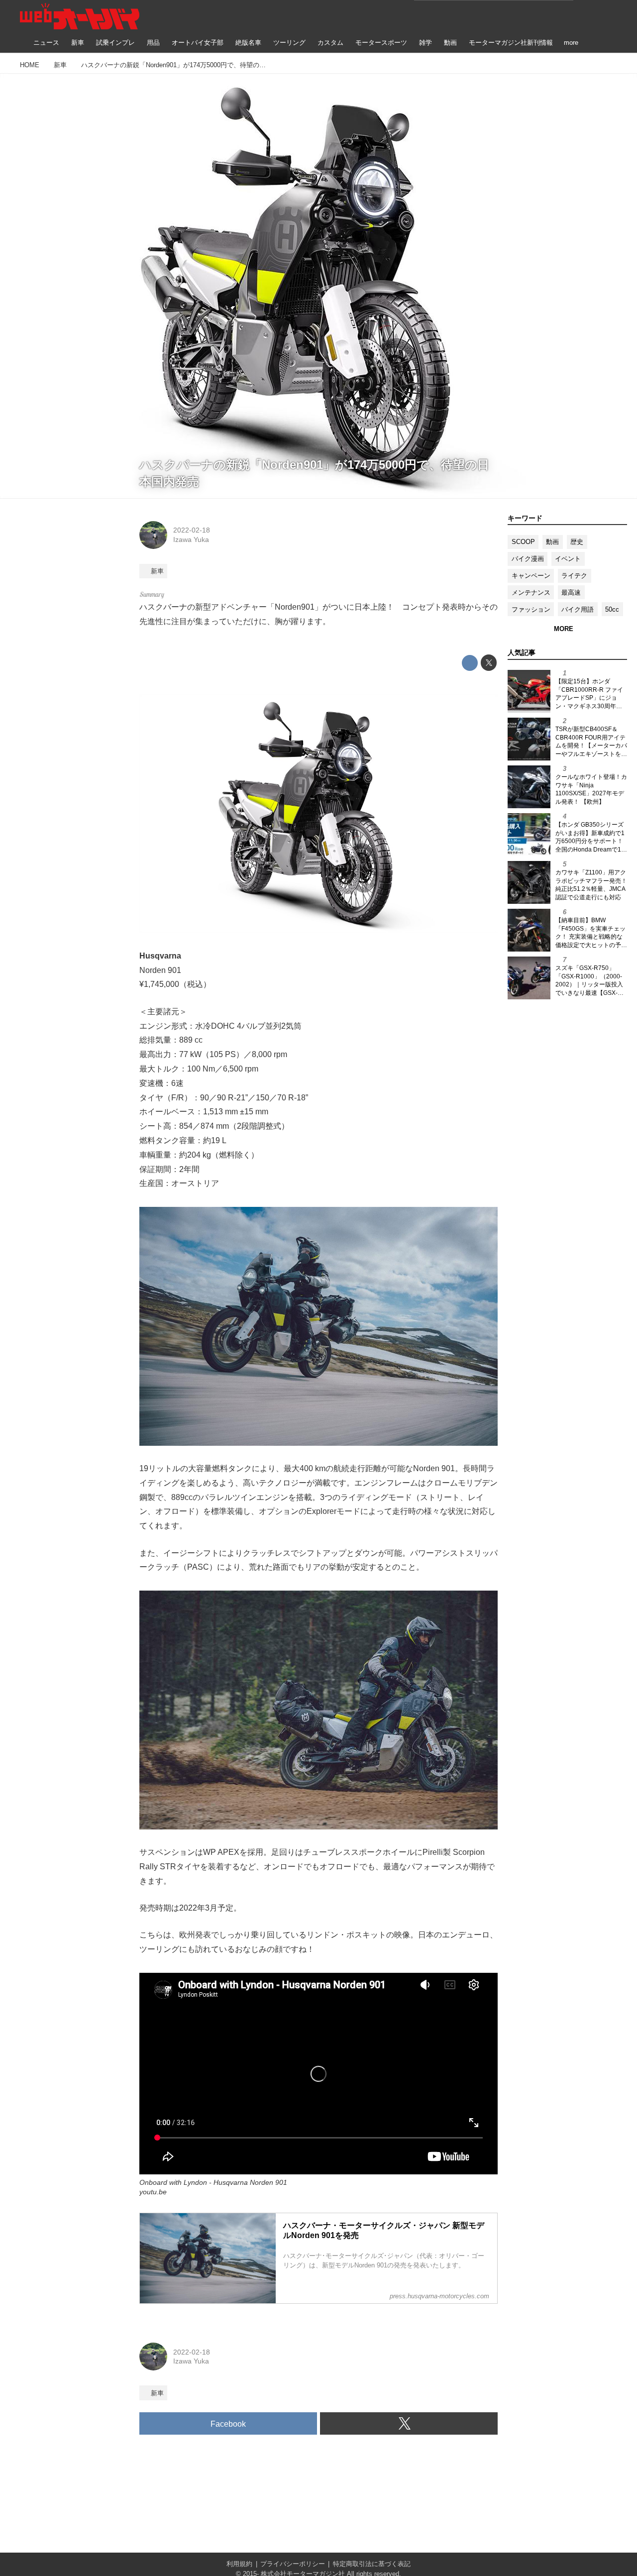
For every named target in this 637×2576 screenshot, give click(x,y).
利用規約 (239, 2564)
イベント (568, 559)
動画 (552, 542)
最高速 (571, 592)
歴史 (577, 542)
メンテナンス (531, 592)
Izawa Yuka (191, 539)
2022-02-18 (192, 530)
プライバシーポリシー (293, 2564)
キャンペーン (531, 576)
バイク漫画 (528, 559)
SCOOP (523, 542)
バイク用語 (578, 609)
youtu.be (153, 2192)
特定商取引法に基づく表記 (372, 2564)
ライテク (574, 576)
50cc (612, 609)
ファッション (531, 609)
